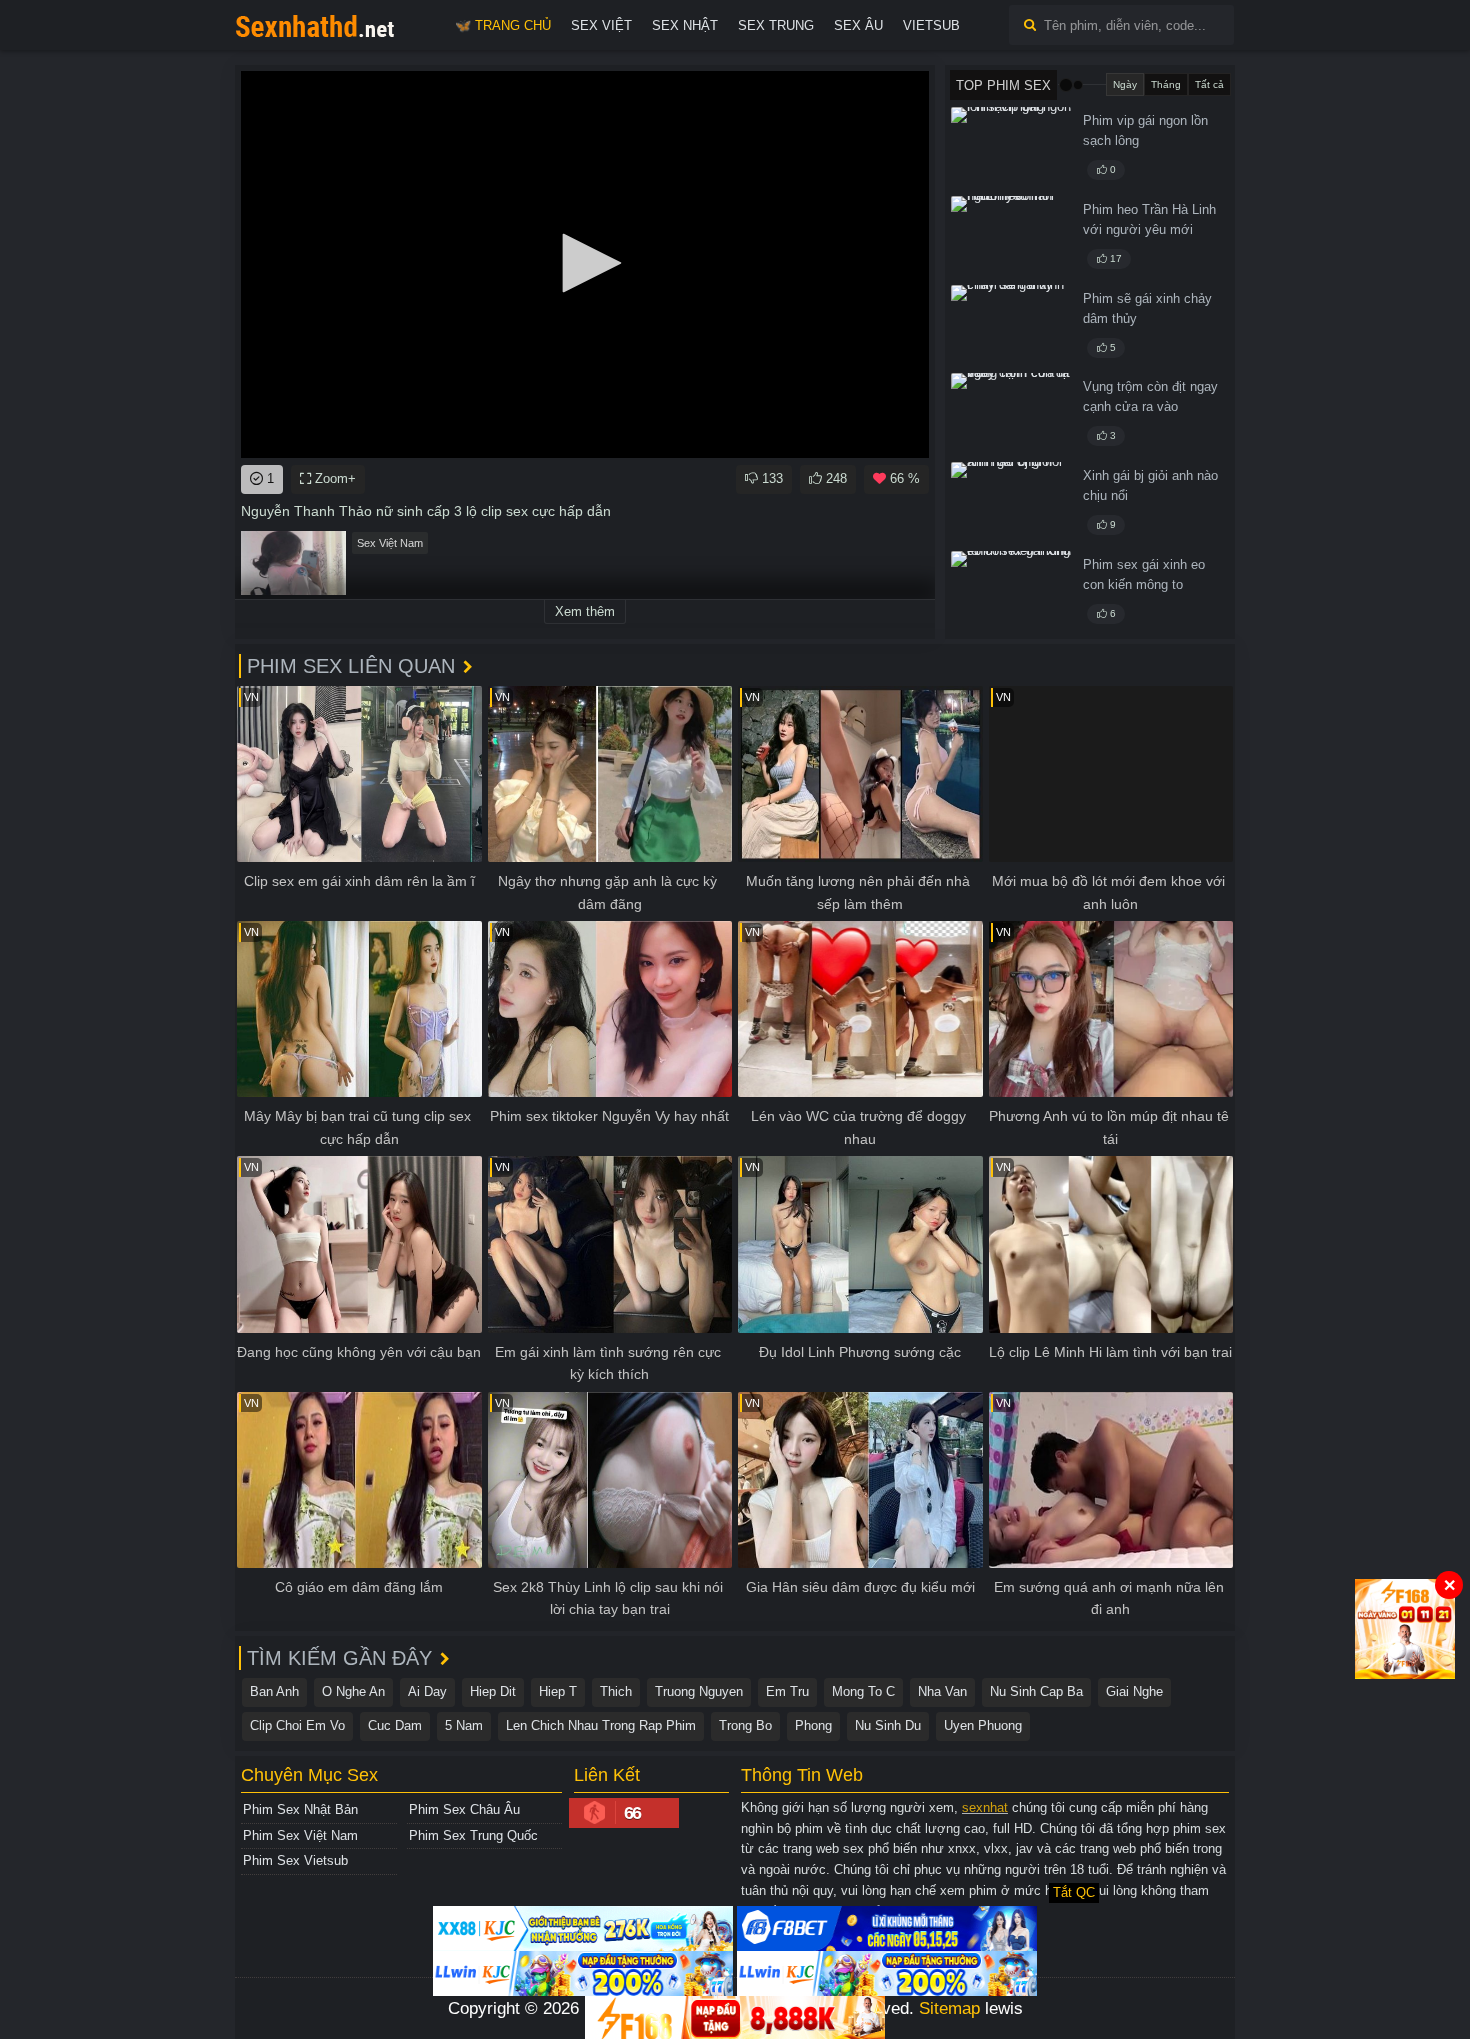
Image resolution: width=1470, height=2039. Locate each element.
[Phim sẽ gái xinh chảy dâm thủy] (1011, 326)
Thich (616, 1691)
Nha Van (942, 1691)
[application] (585, 264)
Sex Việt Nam (390, 543)
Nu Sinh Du (888, 1725)
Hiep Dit (493, 1691)
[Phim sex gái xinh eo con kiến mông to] (1011, 592)
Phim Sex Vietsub (295, 1860)
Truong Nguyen (699, 1691)
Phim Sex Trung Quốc (473, 1835)
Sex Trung (776, 25)
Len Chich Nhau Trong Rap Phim (601, 1725)
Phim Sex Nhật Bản (300, 1809)
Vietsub (931, 25)
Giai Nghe (1134, 1691)
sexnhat (985, 1807)
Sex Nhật (685, 25)
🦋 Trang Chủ (503, 25)
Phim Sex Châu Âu (464, 1809)
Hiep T (558, 1691)
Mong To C (863, 1691)
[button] (585, 263)
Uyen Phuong (983, 1725)
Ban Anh (274, 1691)
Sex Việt (601, 25)
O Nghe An (353, 1691)
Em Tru (787, 1691)
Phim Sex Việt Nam (300, 1835)
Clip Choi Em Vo (297, 1725)
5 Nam (464, 1725)
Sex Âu (858, 25)
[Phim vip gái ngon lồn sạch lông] (1011, 148)
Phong (813, 1725)
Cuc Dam (395, 1725)
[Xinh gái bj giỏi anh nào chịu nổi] (1011, 503)
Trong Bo (745, 1725)
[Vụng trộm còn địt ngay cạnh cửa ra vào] (1011, 414)
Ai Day (427, 1691)
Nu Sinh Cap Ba (1036, 1691)
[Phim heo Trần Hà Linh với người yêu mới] (1011, 237)
